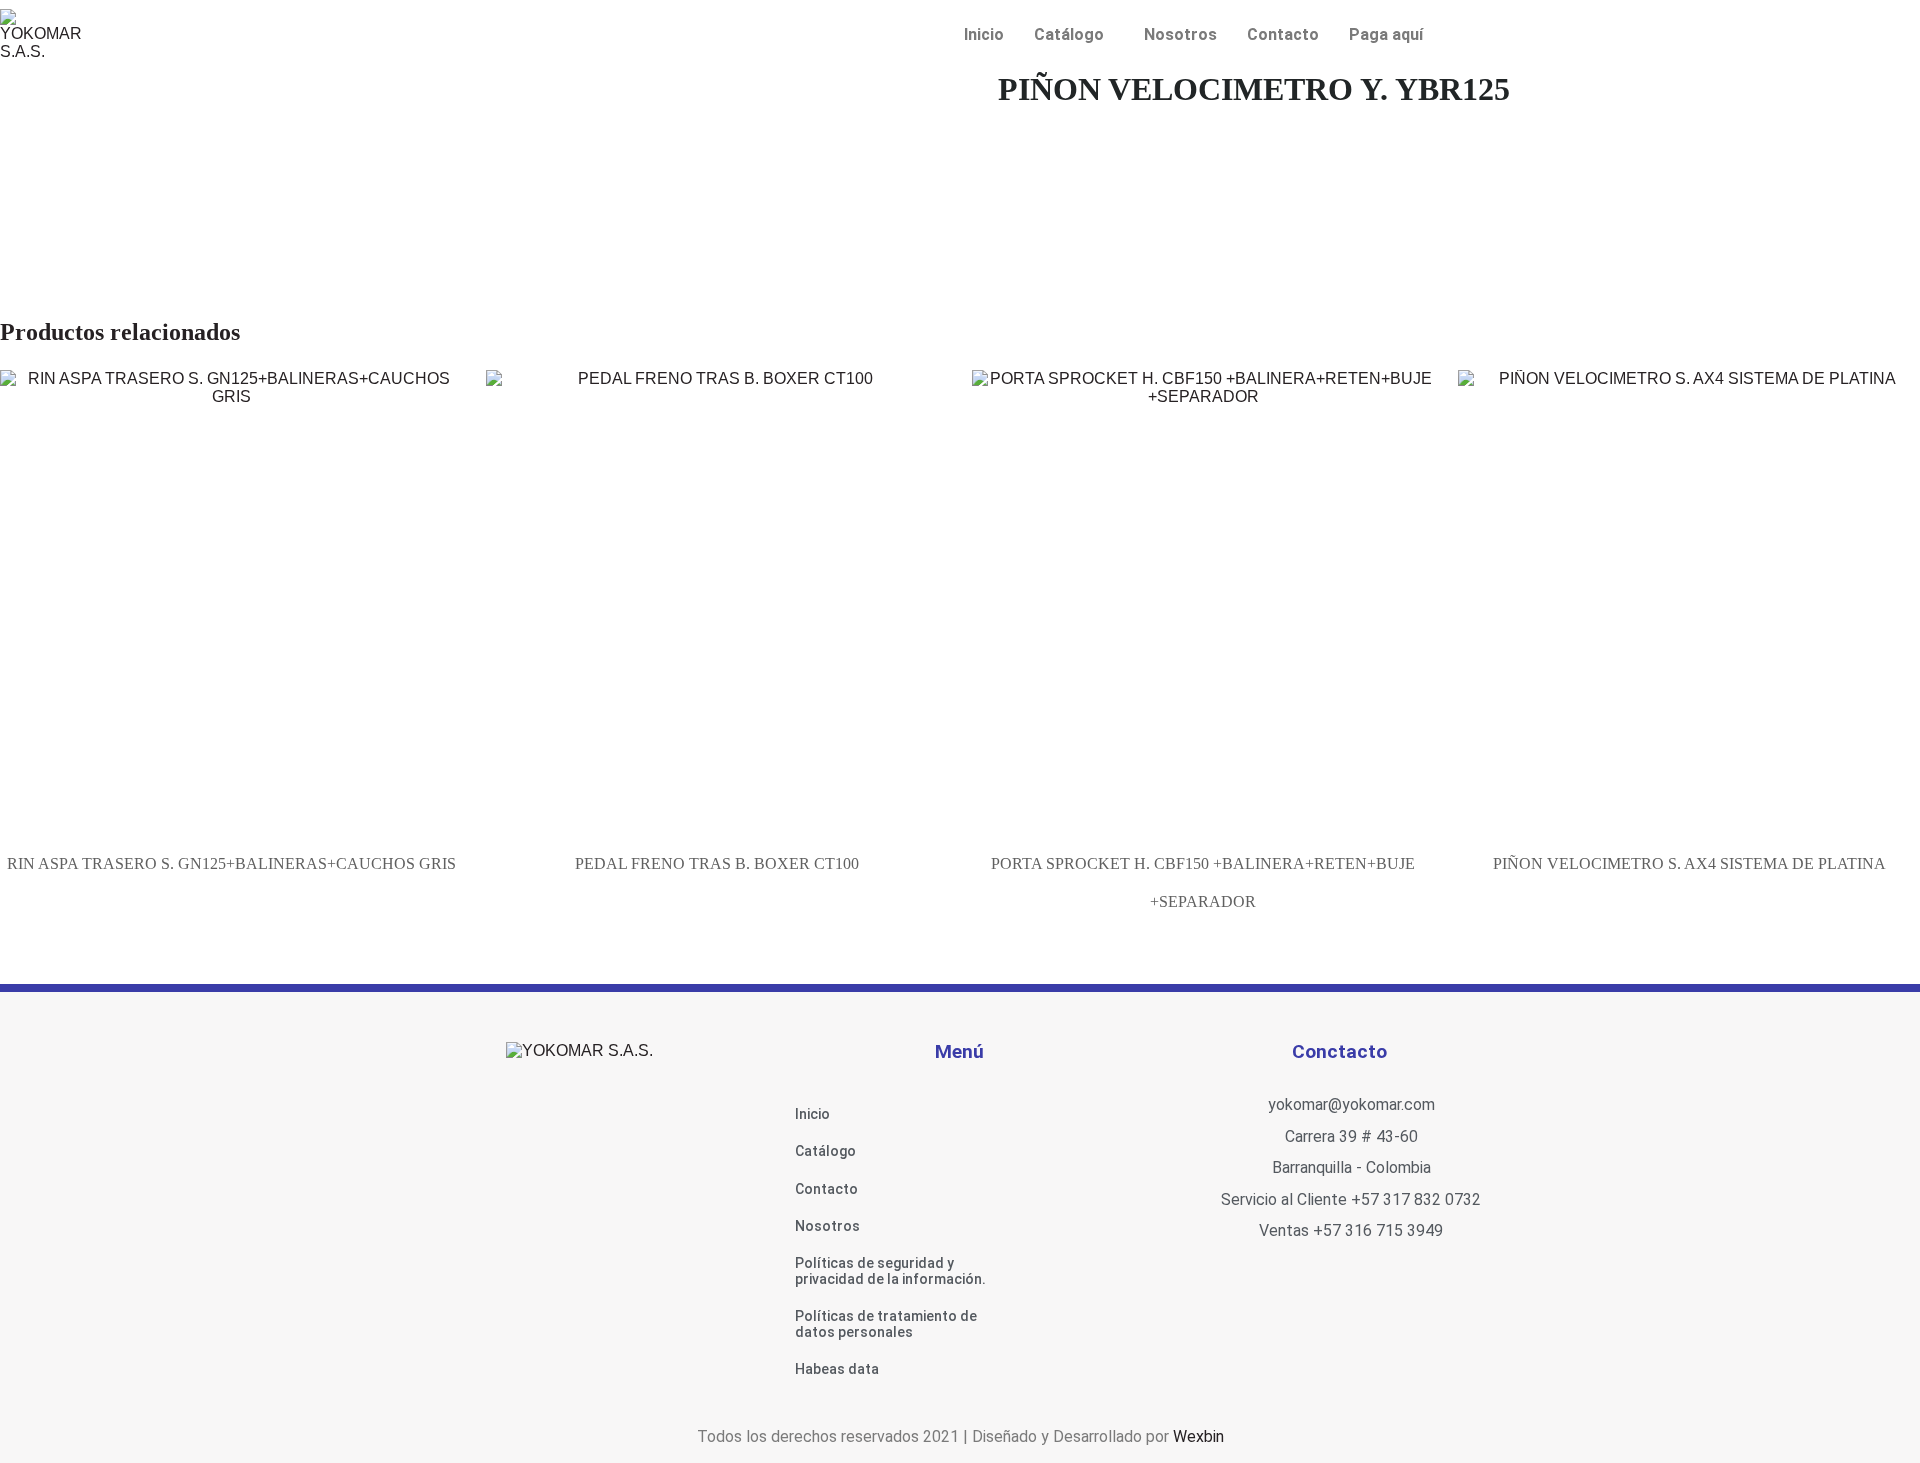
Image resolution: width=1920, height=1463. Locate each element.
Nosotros (1180, 34)
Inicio (984, 34)
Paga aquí (1386, 34)
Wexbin (1198, 1436)
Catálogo (1069, 34)
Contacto (1283, 34)
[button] (1074, 35)
